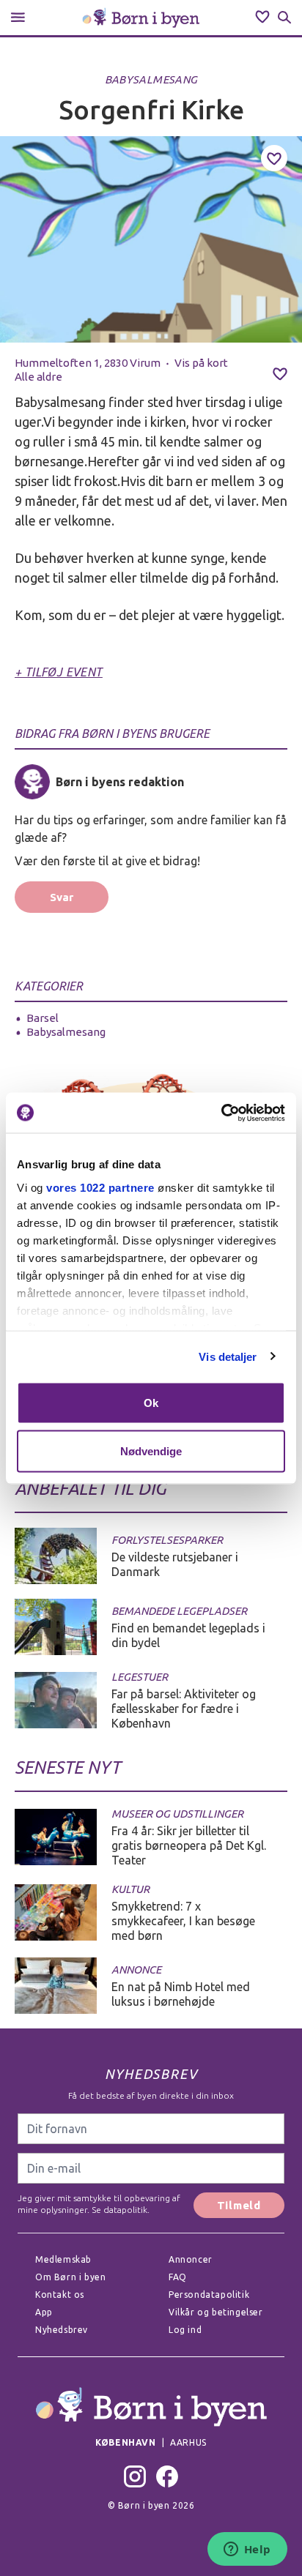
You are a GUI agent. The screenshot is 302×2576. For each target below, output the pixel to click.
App (44, 2312)
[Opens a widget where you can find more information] (247, 2550)
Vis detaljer (228, 1356)
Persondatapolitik (209, 2295)
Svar (62, 897)
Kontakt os (60, 2295)
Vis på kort (201, 363)
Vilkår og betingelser (216, 2312)
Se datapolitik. (119, 2210)
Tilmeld (239, 2205)
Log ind (185, 2330)
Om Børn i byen (70, 2277)
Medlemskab (63, 2259)
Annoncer (191, 2259)
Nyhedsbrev (62, 2330)
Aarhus (188, 2442)
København (125, 2442)
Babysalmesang (151, 79)
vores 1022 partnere (100, 1187)
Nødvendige (151, 1451)
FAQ (178, 2277)
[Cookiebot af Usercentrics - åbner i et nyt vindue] (221, 1113)
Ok (151, 1403)
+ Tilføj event (59, 672)
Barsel (43, 1018)
